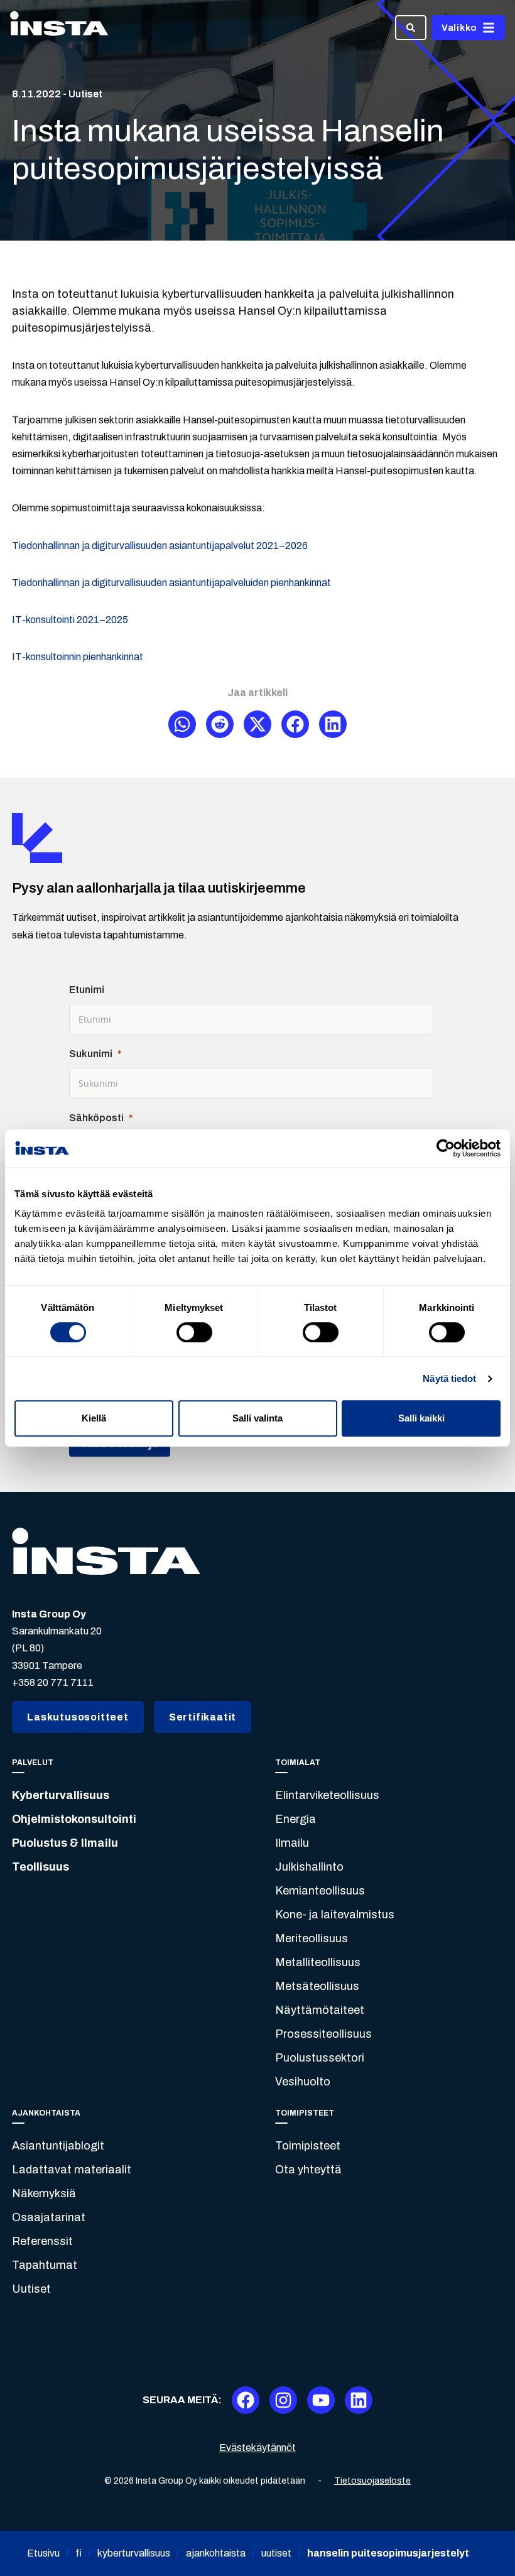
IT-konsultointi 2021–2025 (70, 620)
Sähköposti (96, 1118)
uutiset (276, 2553)
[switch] (194, 1332)
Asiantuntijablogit (58, 2146)
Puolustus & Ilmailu (65, 1843)
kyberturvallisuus (134, 2553)
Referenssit (42, 2241)
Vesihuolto (303, 2082)
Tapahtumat (45, 2265)
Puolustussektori (320, 2058)
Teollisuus (41, 1867)
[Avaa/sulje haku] (411, 28)
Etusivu (43, 2553)
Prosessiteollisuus (323, 2034)
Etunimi (87, 990)
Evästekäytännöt (257, 2448)
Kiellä (94, 1418)
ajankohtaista (216, 2553)
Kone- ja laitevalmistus (335, 1915)
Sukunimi (91, 1054)
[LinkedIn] (359, 2400)
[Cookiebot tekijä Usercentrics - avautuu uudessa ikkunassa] (446, 1148)
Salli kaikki (421, 1418)
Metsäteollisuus (317, 1986)
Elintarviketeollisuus (327, 1795)
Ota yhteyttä (308, 2170)
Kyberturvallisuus (61, 1795)
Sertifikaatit (203, 1717)
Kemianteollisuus (320, 1891)
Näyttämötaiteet (320, 2010)
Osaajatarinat (49, 2217)
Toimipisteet (308, 2146)
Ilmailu (292, 1843)
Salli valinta (257, 1418)
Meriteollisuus (312, 1938)
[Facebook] (246, 2400)
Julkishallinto (309, 1867)
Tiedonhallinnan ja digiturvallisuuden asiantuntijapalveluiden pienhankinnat (171, 583)
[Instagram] (283, 2400)
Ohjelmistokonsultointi (74, 1819)
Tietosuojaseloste (372, 2481)
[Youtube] (321, 2400)
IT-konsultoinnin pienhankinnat (78, 657)
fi (79, 2553)
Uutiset (31, 2289)
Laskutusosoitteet (78, 1717)
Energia (295, 1819)
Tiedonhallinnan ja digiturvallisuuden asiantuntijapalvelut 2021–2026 (160, 546)
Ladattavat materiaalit (72, 2170)
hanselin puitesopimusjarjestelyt (388, 2553)
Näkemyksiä (44, 2193)
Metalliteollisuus (318, 1962)
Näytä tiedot (449, 1378)
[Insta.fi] (59, 28)
